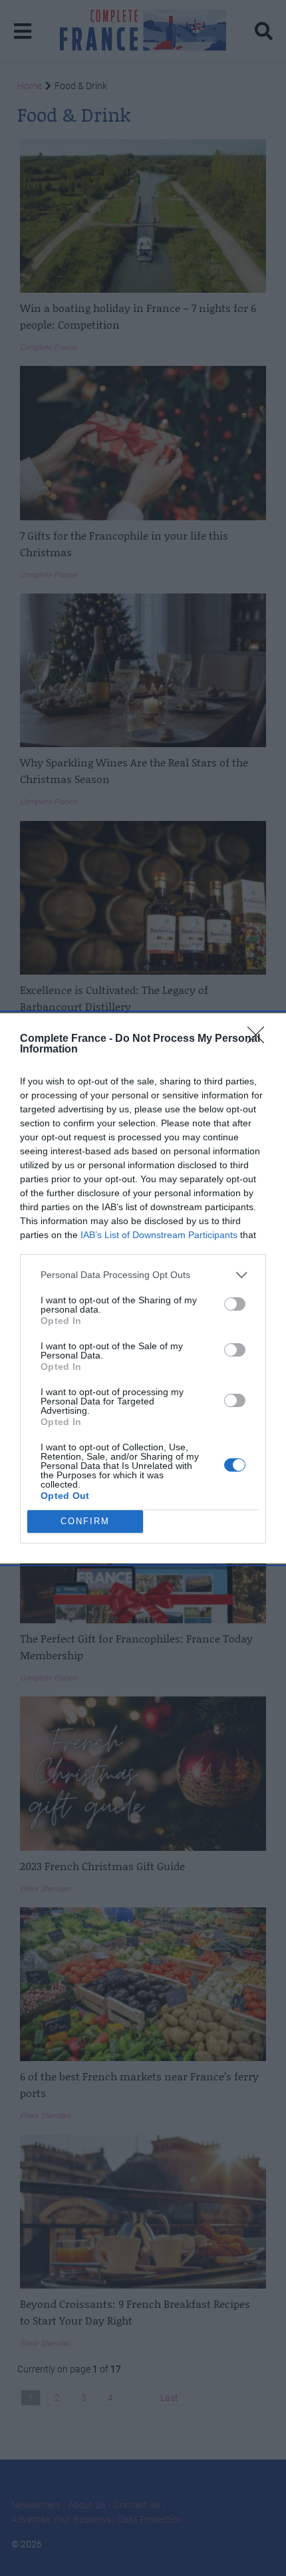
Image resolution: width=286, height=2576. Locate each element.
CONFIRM (85, 1521)
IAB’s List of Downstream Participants (159, 1235)
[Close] (260, 1039)
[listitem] (143, 1275)
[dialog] (143, 1288)
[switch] (235, 1304)
